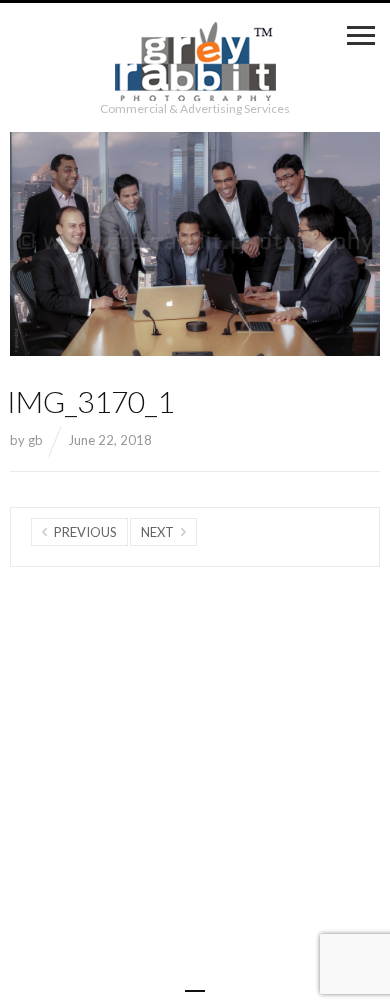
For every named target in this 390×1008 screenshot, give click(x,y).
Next (157, 532)
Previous (85, 532)
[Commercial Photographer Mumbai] (195, 61)
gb (35, 440)
